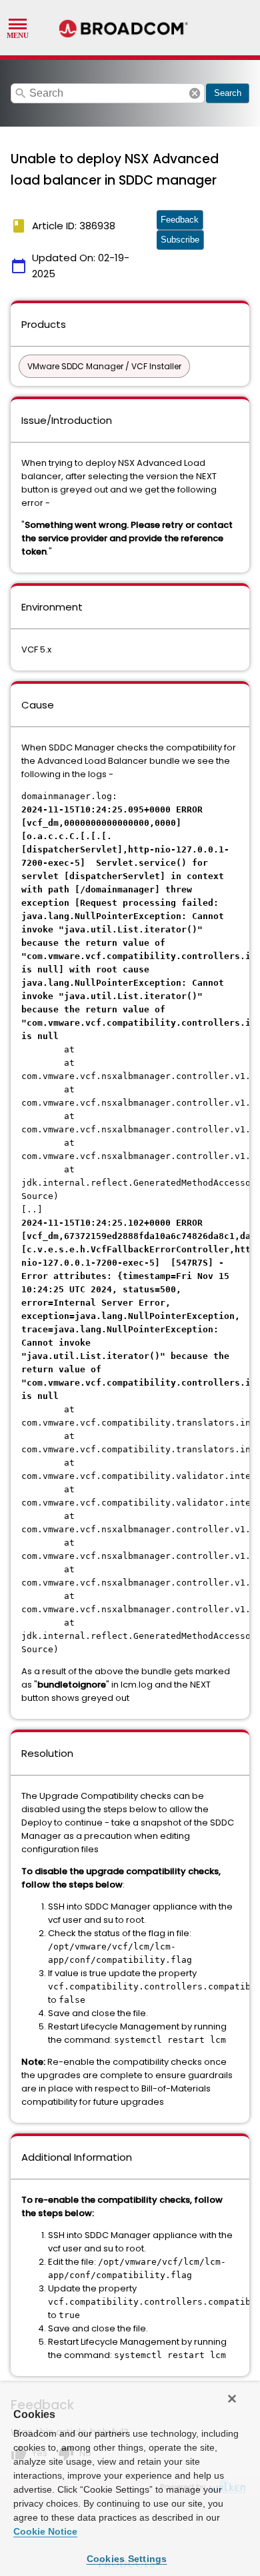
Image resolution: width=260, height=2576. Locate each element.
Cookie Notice (45, 2531)
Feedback (180, 220)
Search (228, 93)
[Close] (232, 2399)
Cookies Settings (127, 2559)
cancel (195, 93)
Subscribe (180, 240)
